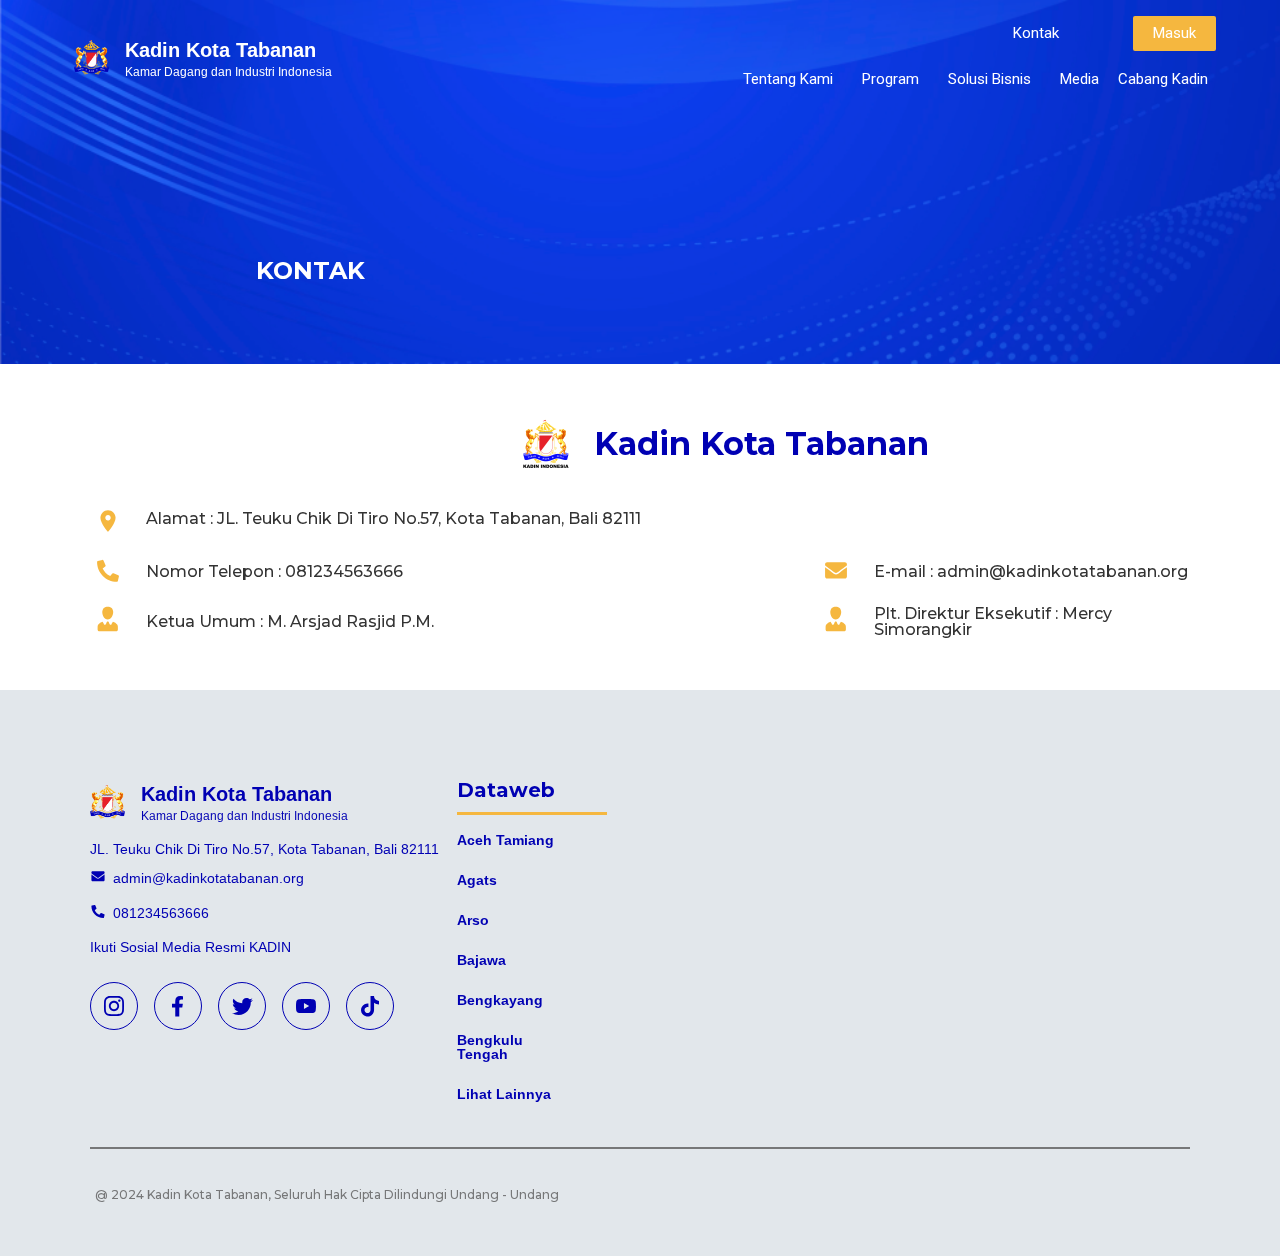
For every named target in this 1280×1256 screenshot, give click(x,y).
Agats (477, 880)
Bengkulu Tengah (490, 1047)
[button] (1036, 33)
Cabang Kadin (1163, 79)
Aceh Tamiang (505, 840)
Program (890, 79)
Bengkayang (500, 1000)
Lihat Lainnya (504, 1094)
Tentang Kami (788, 79)
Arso (473, 920)
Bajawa (481, 960)
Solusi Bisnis (989, 79)
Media (1079, 79)
